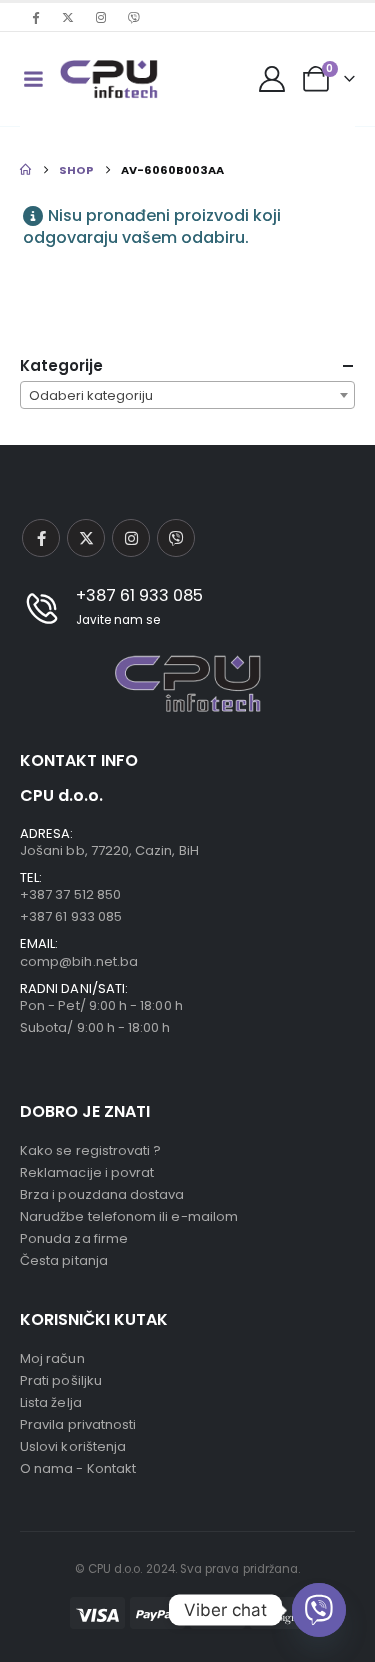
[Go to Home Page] (25, 170)
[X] (68, 17)
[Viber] (134, 17)
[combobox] (187, 395)
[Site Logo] (109, 79)
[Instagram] (101, 17)
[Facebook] (35, 17)
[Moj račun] (272, 79)
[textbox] (187, 396)
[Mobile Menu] (33, 79)
